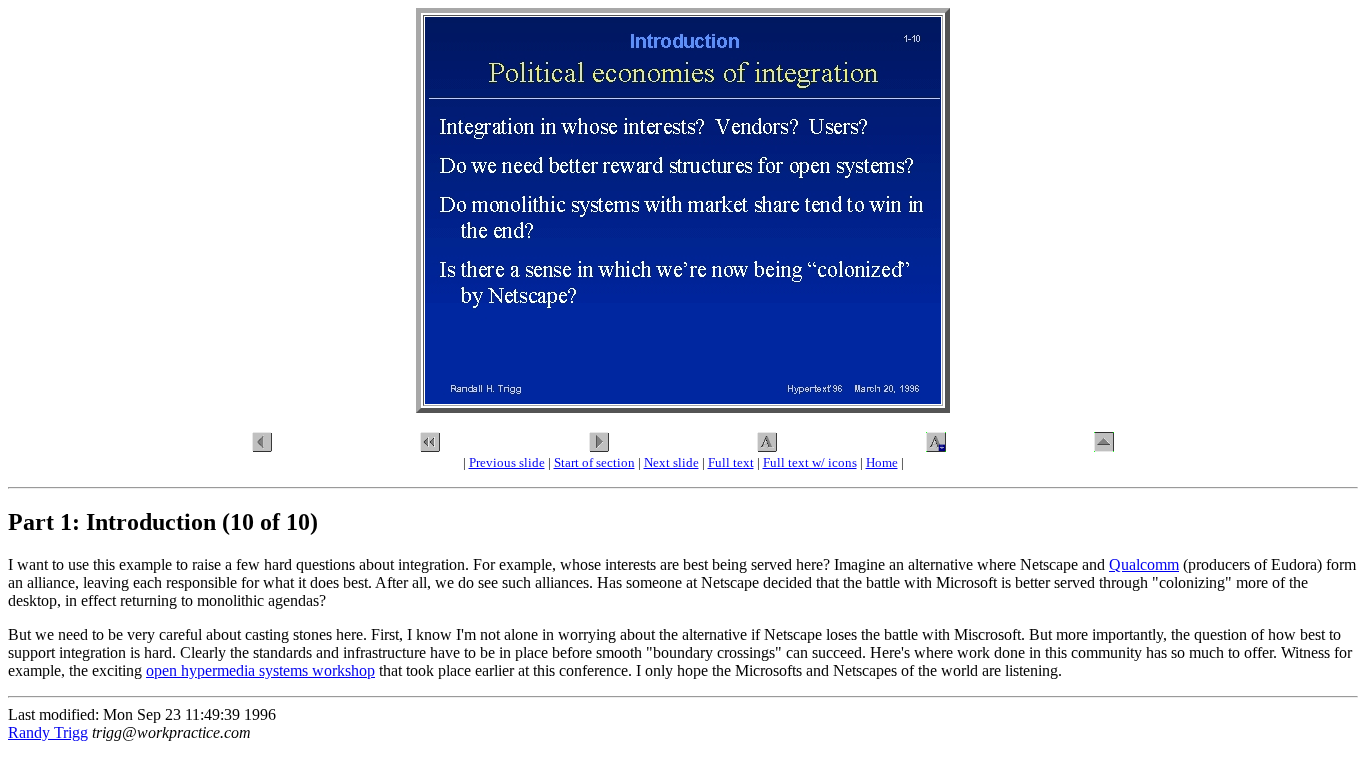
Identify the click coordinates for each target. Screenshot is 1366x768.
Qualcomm (1144, 564)
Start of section (594, 462)
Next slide (671, 462)
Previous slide (507, 462)
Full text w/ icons (810, 462)
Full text (731, 462)
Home (882, 462)
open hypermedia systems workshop (260, 670)
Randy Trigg (48, 732)
